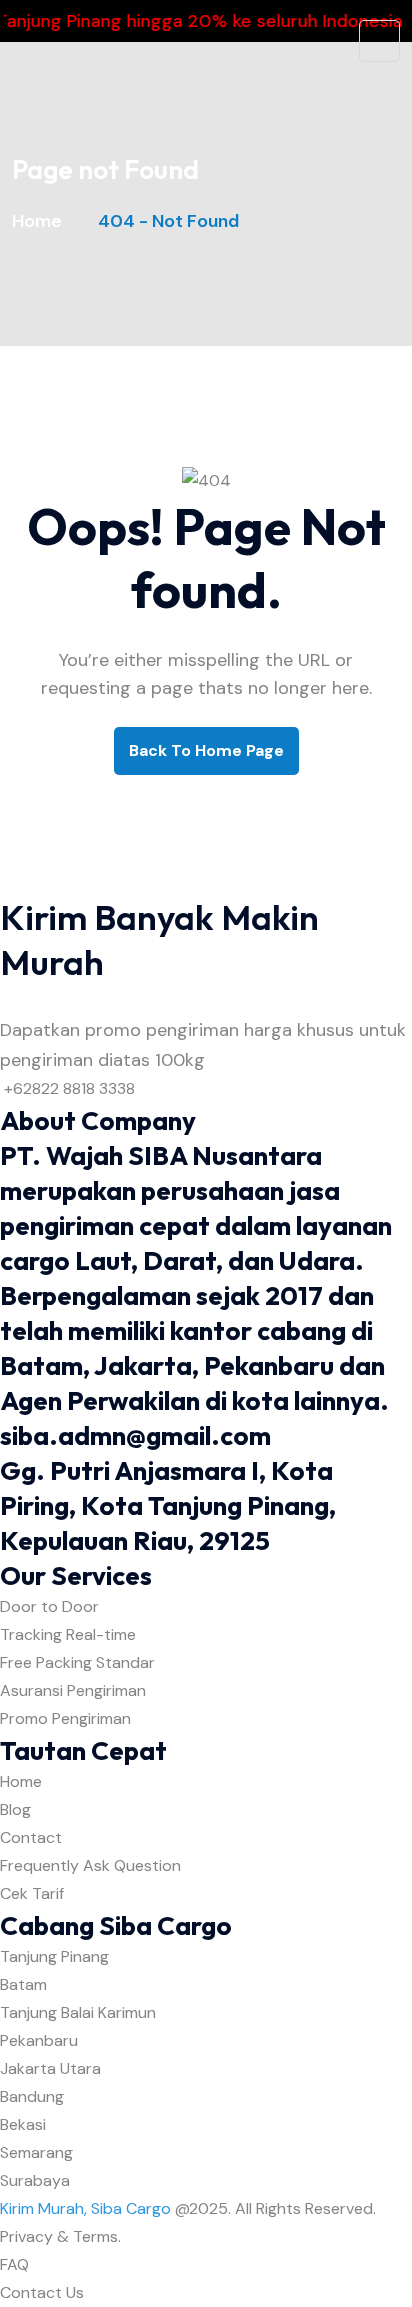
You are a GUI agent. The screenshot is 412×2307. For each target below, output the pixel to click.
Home (41, 221)
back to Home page (206, 750)
